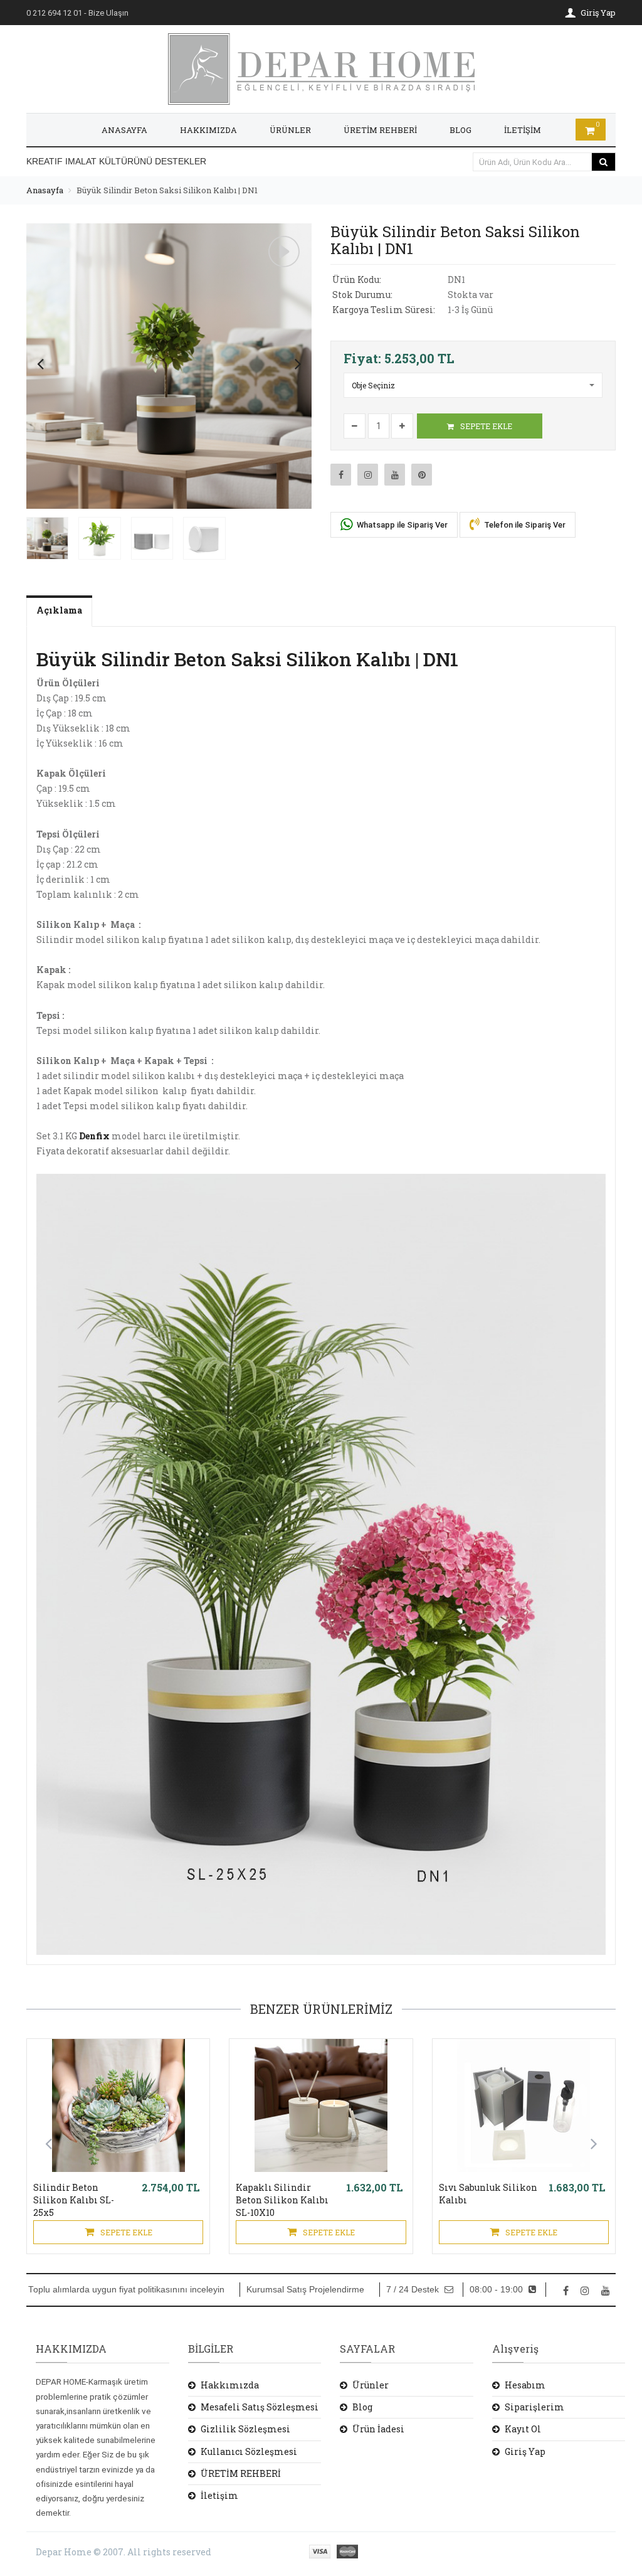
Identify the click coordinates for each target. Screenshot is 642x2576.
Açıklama (59, 610)
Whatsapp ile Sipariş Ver (401, 525)
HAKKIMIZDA (208, 130)
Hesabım (525, 2385)
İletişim (219, 2495)
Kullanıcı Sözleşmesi (249, 2451)
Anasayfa (45, 190)
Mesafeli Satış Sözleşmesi (260, 2407)
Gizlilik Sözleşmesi (245, 2429)
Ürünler (371, 2385)
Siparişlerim (534, 2407)
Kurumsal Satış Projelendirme (305, 2290)
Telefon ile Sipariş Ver (524, 525)
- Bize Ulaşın (77, 13)
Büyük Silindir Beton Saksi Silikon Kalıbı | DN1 (167, 190)
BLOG (460, 130)
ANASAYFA (124, 130)
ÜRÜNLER (290, 130)
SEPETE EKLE (485, 426)
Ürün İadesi (378, 2429)
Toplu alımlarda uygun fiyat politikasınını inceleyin (126, 2290)
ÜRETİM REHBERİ (380, 130)
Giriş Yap (525, 2451)
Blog (362, 2407)
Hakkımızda (230, 2385)
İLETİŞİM (523, 130)
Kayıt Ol (523, 2429)
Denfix (94, 1136)
